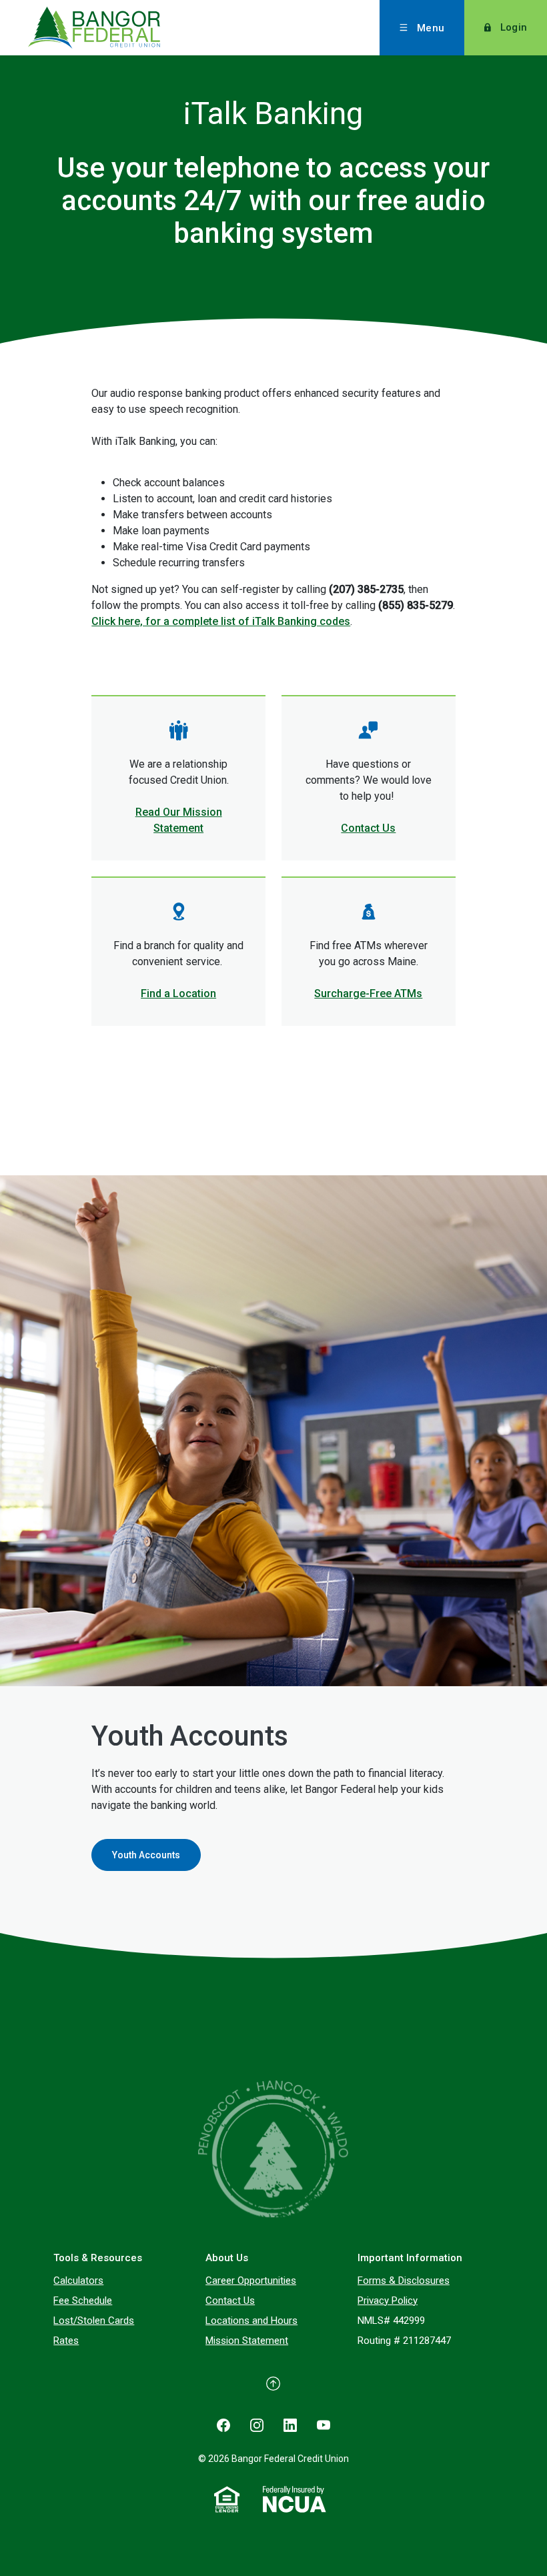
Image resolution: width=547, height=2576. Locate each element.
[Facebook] (223, 2425)
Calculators (78, 2281)
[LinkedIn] (290, 2425)
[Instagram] (257, 2425)
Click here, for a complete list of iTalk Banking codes (221, 621)
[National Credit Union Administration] (295, 2499)
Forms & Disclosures (404, 2281)
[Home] (273, 2148)
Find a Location (178, 994)
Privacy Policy (388, 2301)
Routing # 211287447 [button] (404, 2341)
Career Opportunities (251, 2281)
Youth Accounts (146, 1855)
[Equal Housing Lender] (227, 2499)
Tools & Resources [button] (98, 2258)
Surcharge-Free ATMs (368, 994)
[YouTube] (324, 2425)
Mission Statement (247, 2341)
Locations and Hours (251, 2321)
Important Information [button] (410, 2258)
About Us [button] (227, 2258)
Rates (66, 2341)
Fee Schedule (83, 2301)
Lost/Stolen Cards (94, 2321)
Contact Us (368, 828)
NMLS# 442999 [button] (391, 2321)
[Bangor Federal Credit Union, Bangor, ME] (120, 28)
